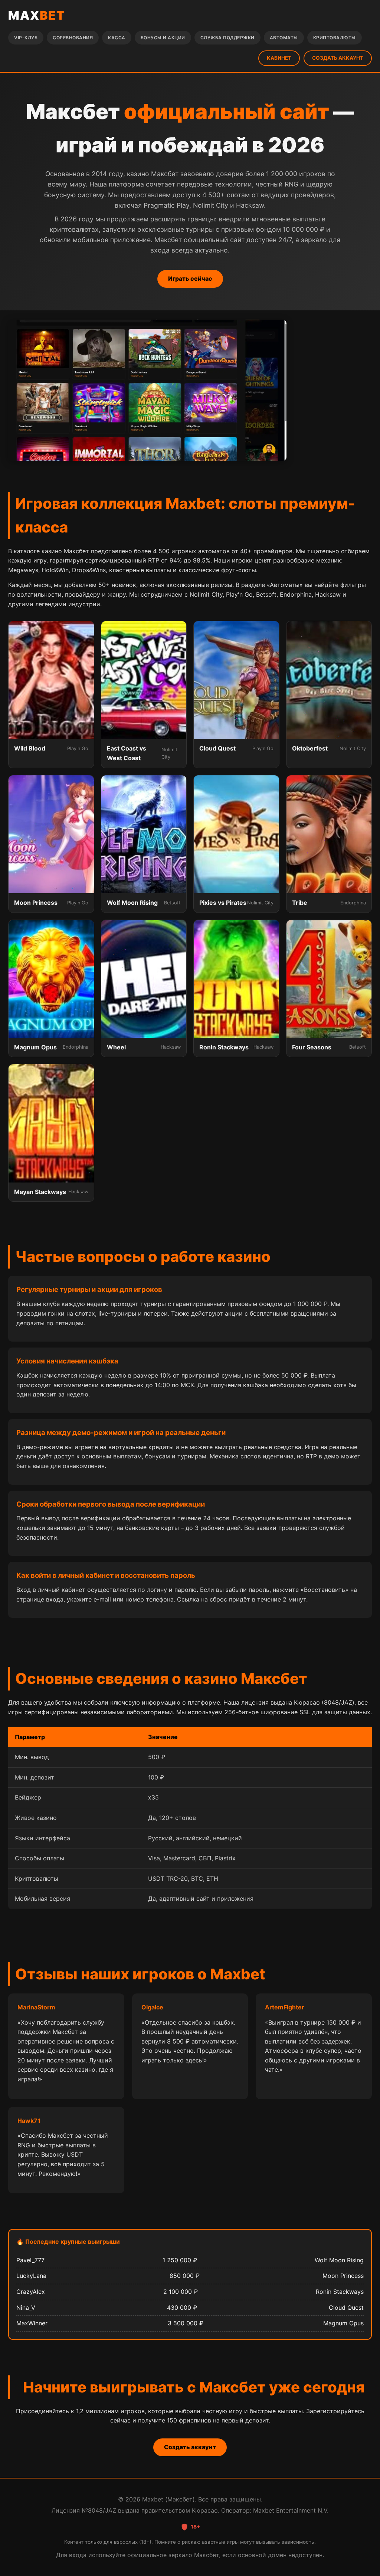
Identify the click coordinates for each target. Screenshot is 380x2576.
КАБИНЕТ (279, 58)
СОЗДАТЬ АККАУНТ (338, 58)
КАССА (117, 38)
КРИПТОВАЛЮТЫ (335, 38)
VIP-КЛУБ (26, 38)
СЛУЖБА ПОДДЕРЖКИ (227, 38)
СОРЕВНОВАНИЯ (73, 38)
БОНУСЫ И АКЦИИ (163, 38)
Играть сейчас (190, 278)
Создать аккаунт (190, 2447)
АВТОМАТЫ (284, 38)
